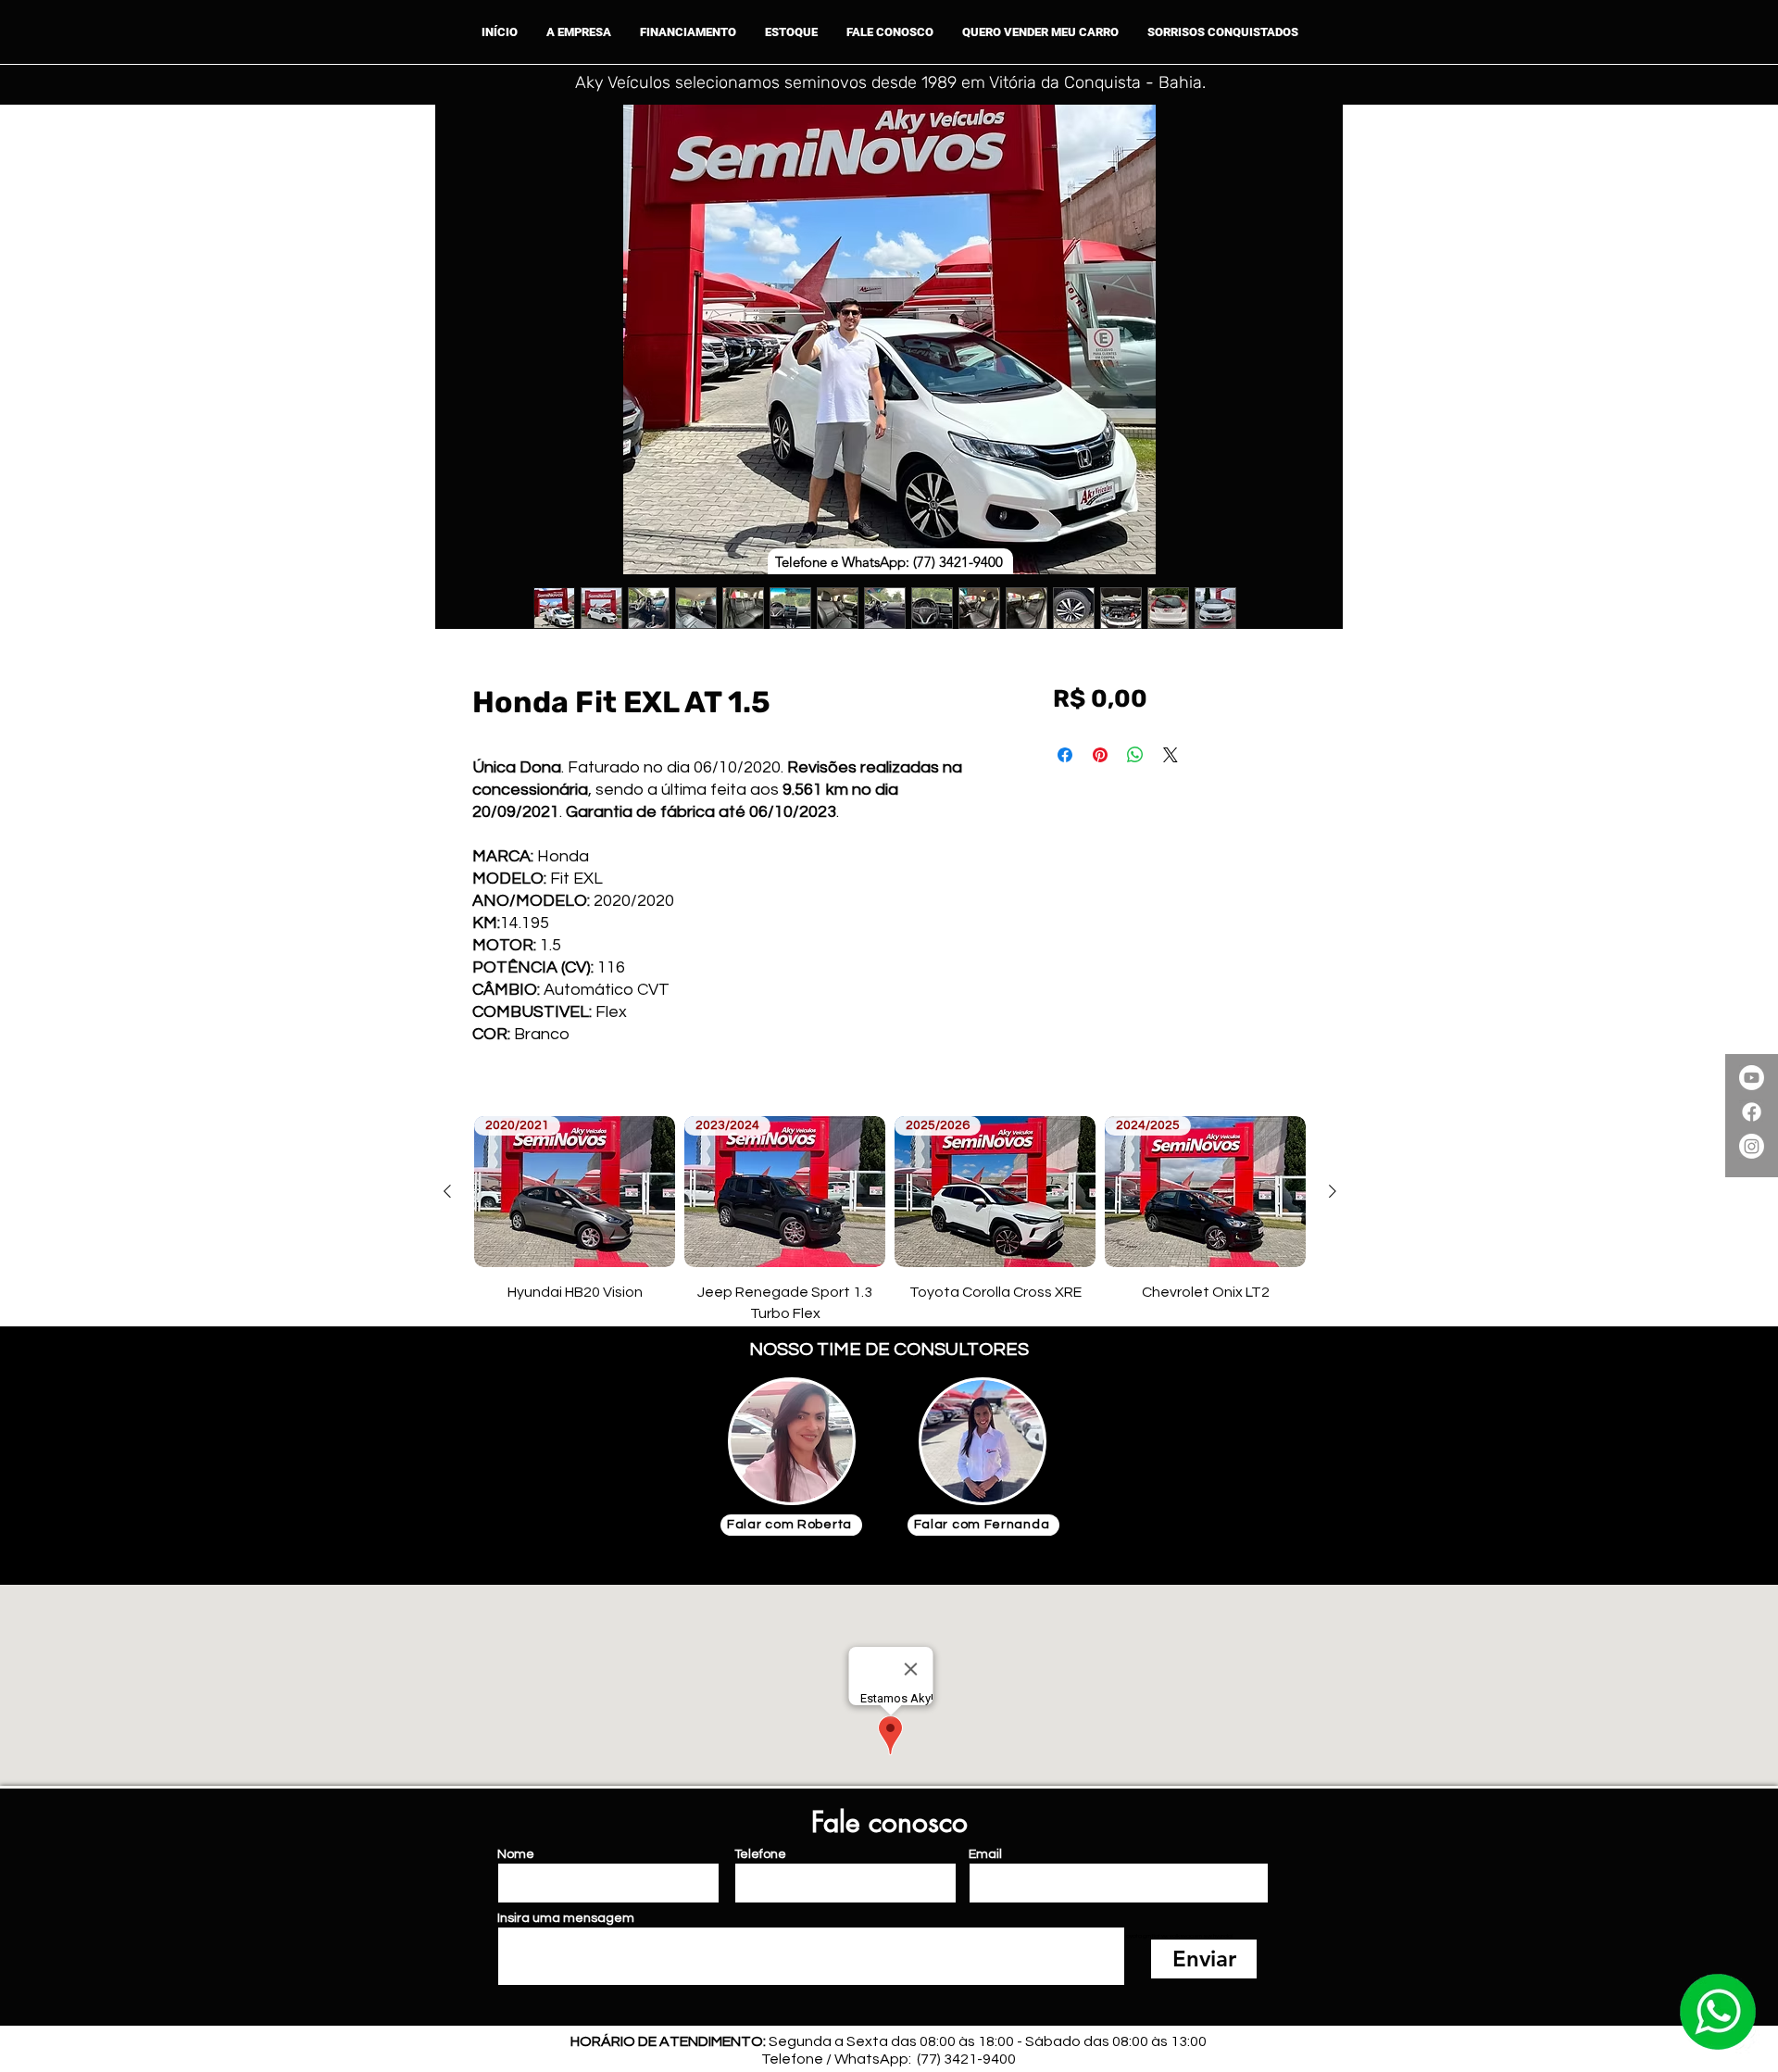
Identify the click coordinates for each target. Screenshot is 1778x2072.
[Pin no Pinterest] (1100, 755)
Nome (516, 1854)
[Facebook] (1752, 1112)
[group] (890, 1220)
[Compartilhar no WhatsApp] (1135, 755)
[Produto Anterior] (447, 1191)
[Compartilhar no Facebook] (1065, 755)
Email (985, 1854)
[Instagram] (1752, 1146)
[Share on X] (1171, 755)
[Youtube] (1752, 1078)
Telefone (760, 1854)
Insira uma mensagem (566, 1918)
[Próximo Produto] (1333, 1191)
